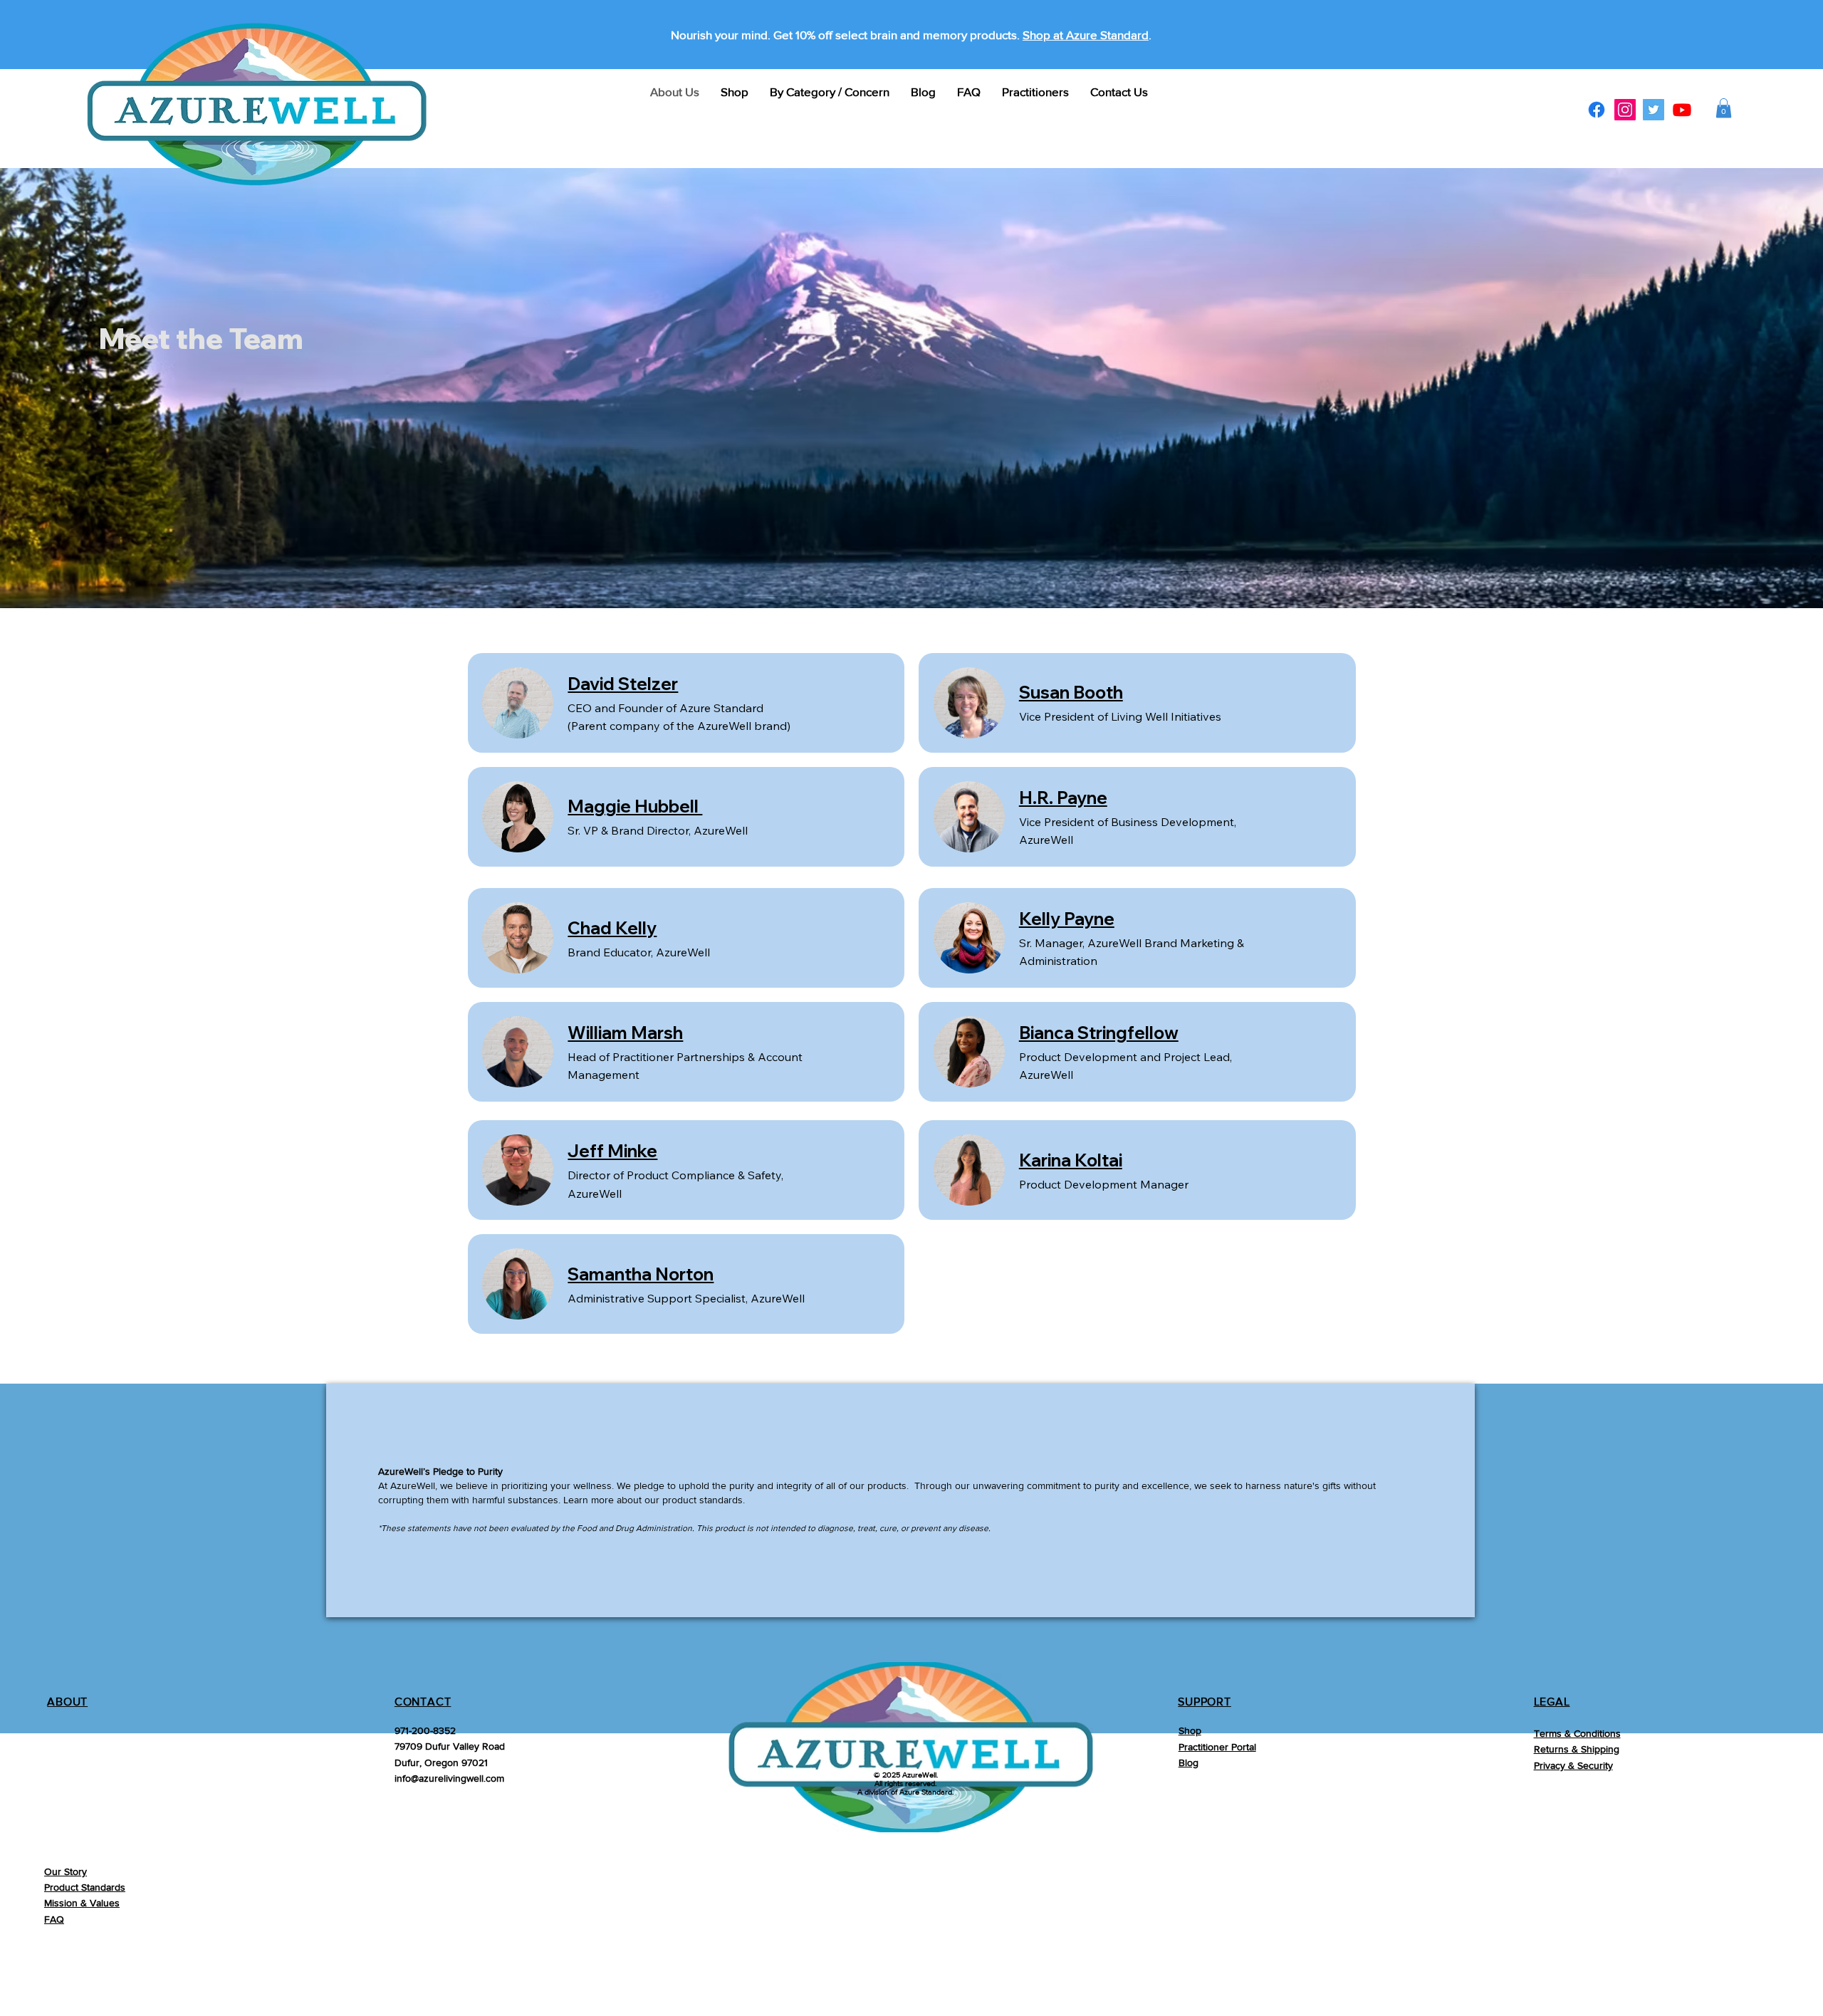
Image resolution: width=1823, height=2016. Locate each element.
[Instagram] (1625, 110)
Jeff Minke (612, 1151)
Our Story (66, 1871)
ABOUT (67, 1702)
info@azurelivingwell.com (449, 1778)
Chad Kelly (612, 928)
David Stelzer (623, 684)
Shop (1190, 1730)
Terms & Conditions (1577, 1733)
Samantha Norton (641, 1274)
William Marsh (625, 1033)
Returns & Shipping (1577, 1749)
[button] (1724, 108)
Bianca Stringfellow (1099, 1033)
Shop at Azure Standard (1086, 35)
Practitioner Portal (1217, 1747)
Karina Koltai (1071, 1160)
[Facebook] (1597, 110)
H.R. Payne (1063, 798)
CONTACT (423, 1702)
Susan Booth (1071, 692)
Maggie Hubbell (635, 806)
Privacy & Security (1573, 1765)
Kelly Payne (1067, 919)
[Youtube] (1682, 110)
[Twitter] (1654, 110)
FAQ (54, 1919)
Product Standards (85, 1887)
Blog (1189, 1762)
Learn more (589, 1500)
